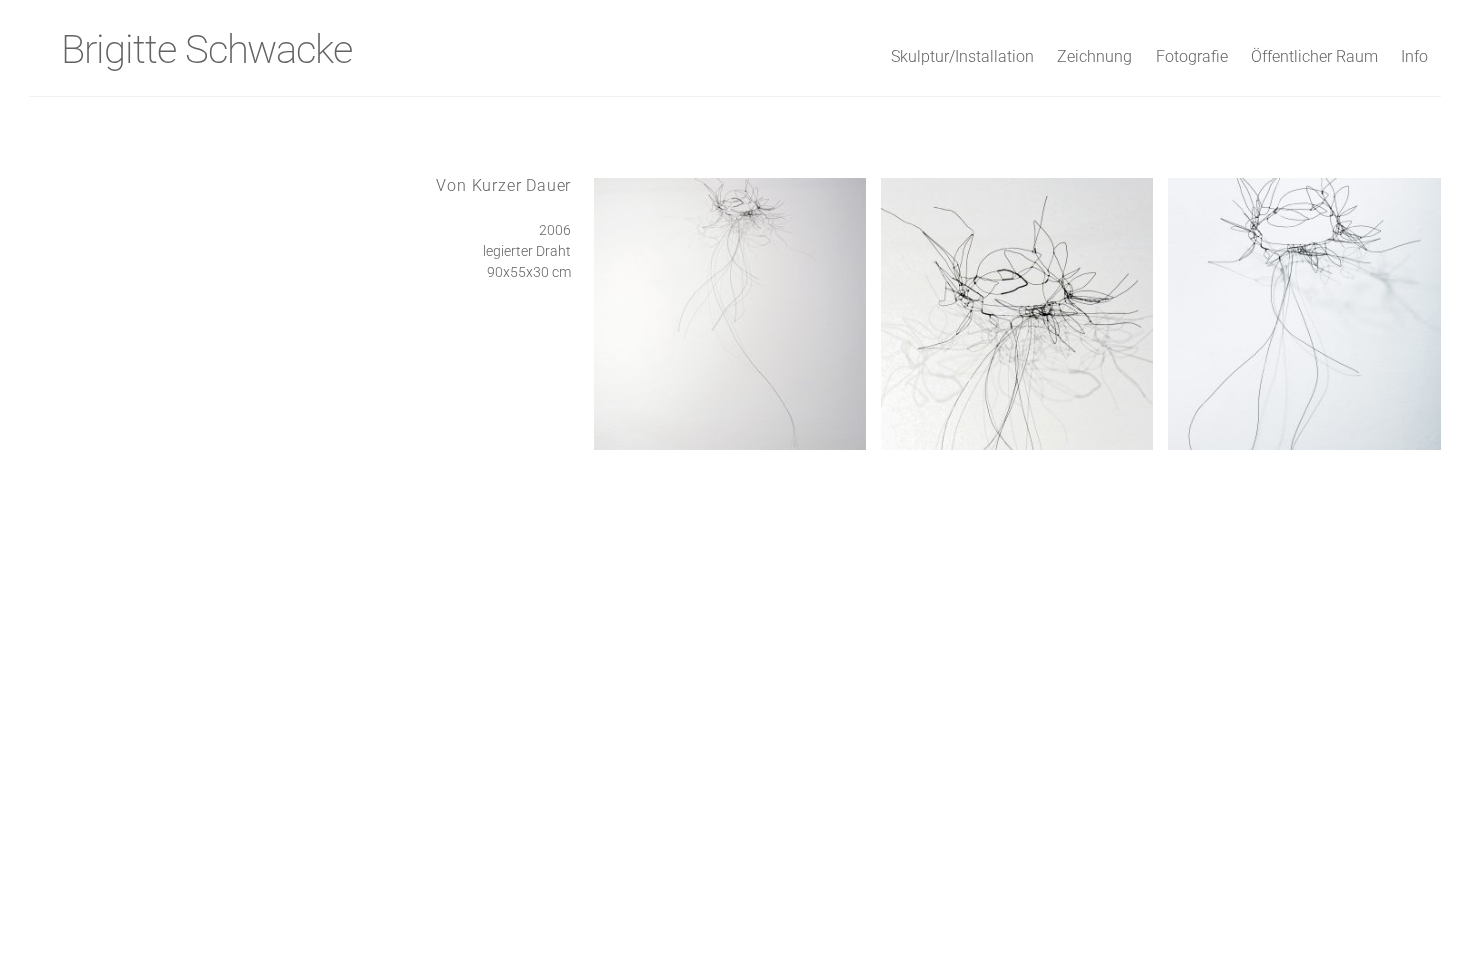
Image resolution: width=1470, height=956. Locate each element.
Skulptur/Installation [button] (962, 56)
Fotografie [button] (1192, 56)
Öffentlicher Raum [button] (1314, 56)
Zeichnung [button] (1094, 56)
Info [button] (1414, 56)
